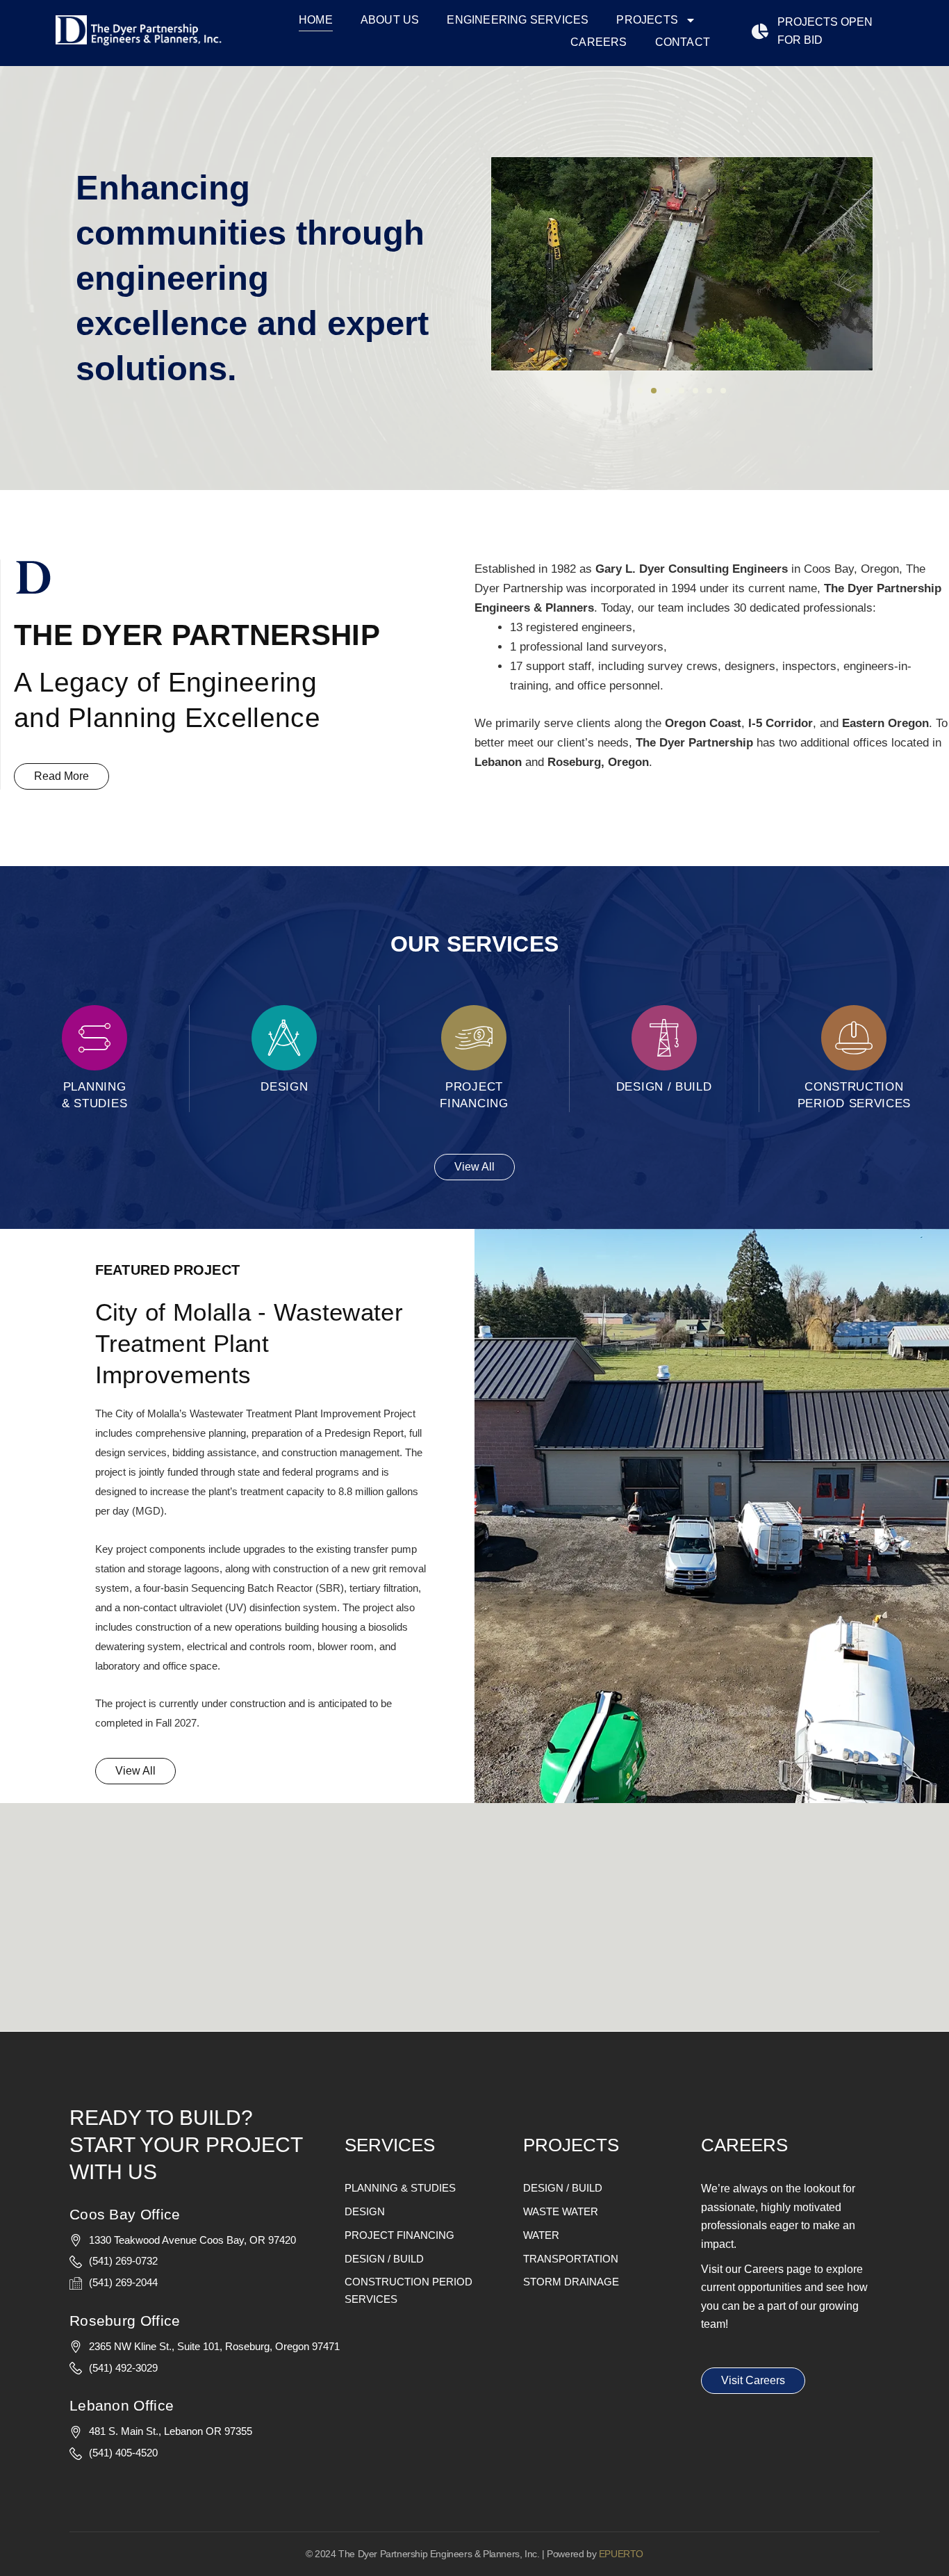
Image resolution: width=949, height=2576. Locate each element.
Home (316, 20)
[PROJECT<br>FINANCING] (474, 1038)
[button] (640, 391)
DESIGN (284, 1087)
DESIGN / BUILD (664, 1087)
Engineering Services (518, 20)
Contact (683, 42)
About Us (390, 20)
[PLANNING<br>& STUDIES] (94, 1038)
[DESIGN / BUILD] (664, 1038)
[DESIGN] (284, 1038)
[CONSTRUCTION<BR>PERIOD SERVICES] (854, 1038)
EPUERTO (621, 2554)
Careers (599, 42)
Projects (647, 20)
